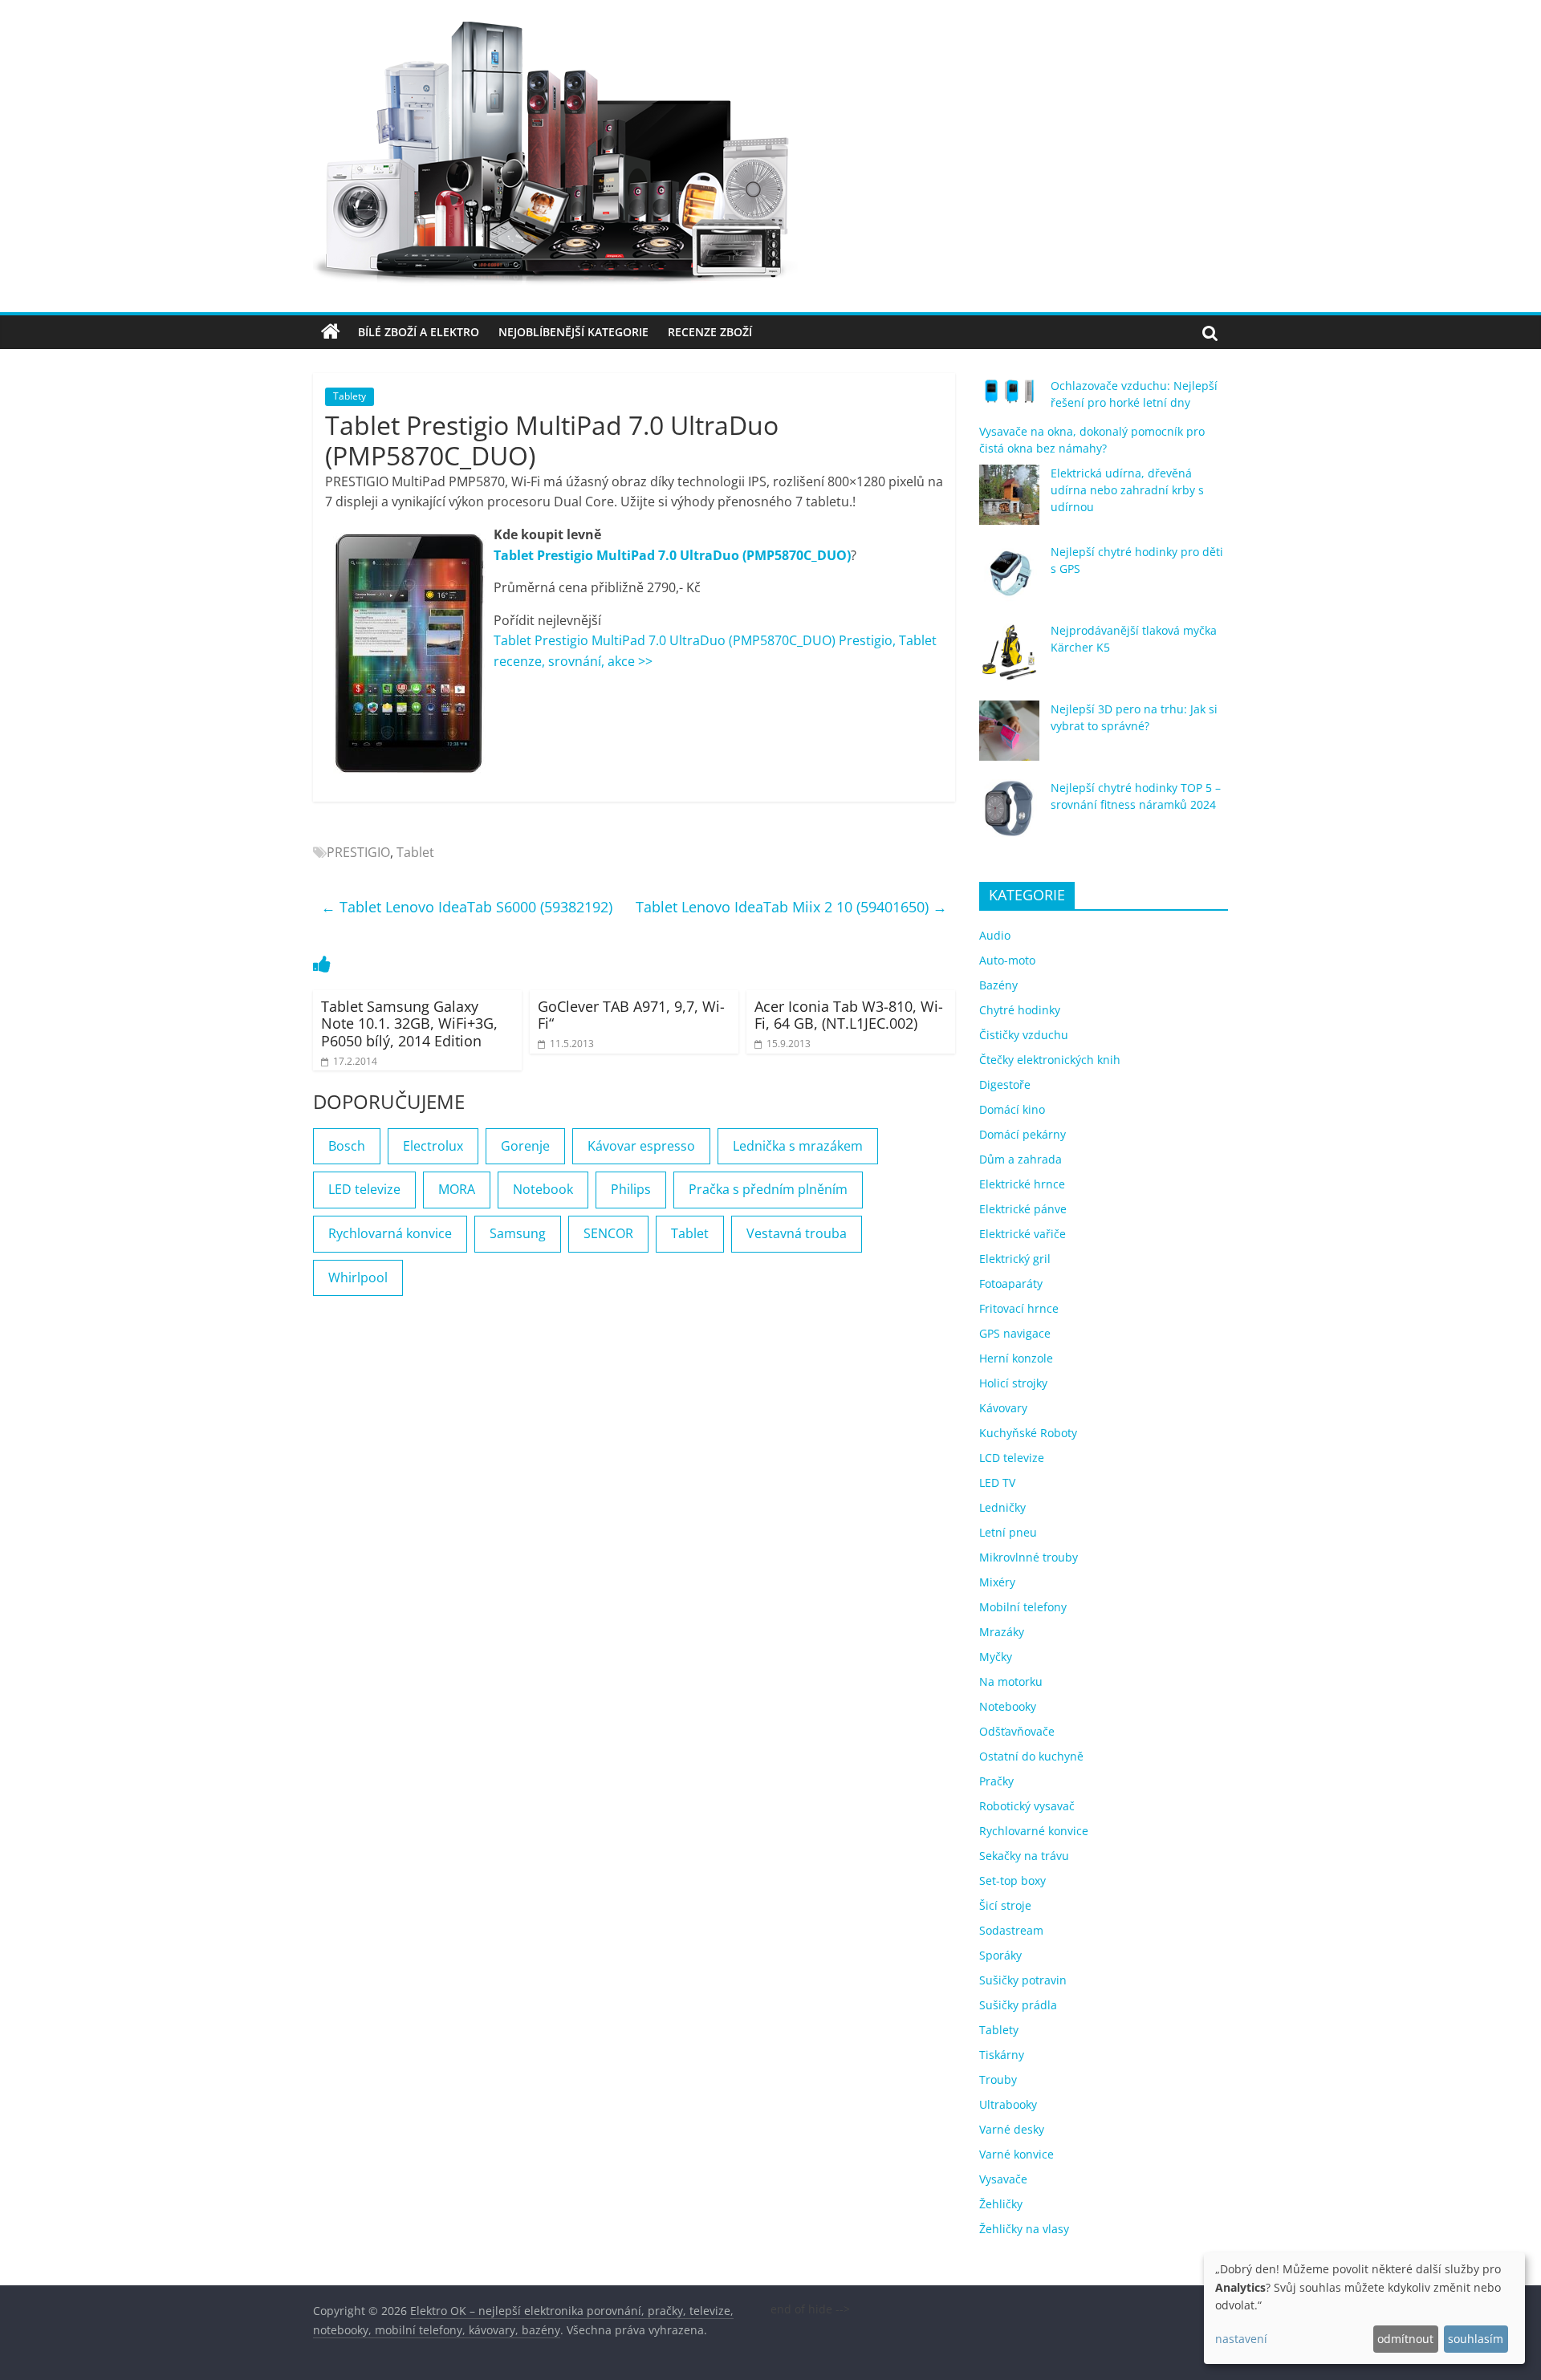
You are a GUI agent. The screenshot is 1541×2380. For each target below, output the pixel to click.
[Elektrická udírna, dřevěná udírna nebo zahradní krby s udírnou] (1009, 502)
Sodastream (1011, 1930)
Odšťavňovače (1017, 1731)
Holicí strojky (1013, 1383)
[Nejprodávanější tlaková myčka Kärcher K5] (1009, 659)
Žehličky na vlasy (1024, 2229)
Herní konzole (1016, 1358)
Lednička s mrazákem (798, 1146)
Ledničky (1002, 1507)
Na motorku (1011, 1681)
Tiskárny (1002, 2055)
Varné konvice (1016, 2154)
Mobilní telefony (1023, 1607)
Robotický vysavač (1027, 1806)
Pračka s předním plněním (768, 1189)
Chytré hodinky (1020, 1010)
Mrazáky (1002, 1632)
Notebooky (1008, 1706)
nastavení (1241, 2339)
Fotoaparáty (1011, 1283)
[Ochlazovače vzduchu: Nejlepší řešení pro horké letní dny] (1009, 398)
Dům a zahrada (1021, 1159)
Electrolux (433, 1146)
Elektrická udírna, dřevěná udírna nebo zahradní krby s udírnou (1127, 490)
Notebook (543, 1189)
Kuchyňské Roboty (1028, 1433)
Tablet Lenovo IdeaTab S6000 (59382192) (467, 907)
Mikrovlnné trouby (1029, 1557)
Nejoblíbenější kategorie (573, 332)
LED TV (997, 1482)
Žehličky (1001, 2204)
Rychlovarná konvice (390, 1233)
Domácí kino (1012, 1109)
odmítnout (1405, 2339)
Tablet (415, 852)
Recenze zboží (710, 332)
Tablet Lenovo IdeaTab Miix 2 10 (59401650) (791, 907)
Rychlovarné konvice (1034, 1831)
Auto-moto (1007, 960)
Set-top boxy (1012, 1880)
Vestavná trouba (797, 1233)
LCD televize (1012, 1458)
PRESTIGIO (358, 852)
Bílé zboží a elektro (419, 332)
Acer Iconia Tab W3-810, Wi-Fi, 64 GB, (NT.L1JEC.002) (849, 1015)
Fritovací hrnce (1019, 1308)
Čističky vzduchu (1024, 1035)
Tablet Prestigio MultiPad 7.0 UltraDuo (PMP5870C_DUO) (672, 555)
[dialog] (1364, 2308)
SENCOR (608, 1233)
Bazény (998, 985)
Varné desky (1012, 2129)
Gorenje (525, 1146)
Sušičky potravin (1023, 1980)
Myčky (996, 1657)
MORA (457, 1189)
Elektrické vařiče (1023, 1234)
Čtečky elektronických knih (1050, 1060)
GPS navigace (1015, 1333)
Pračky (996, 1781)
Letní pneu (1008, 1532)
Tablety (350, 396)
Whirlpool (358, 1277)
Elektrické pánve (1023, 1209)
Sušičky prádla (1018, 2005)
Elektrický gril (1015, 1259)
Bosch (347, 1146)
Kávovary (1003, 1408)
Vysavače (1003, 2179)
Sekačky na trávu (1024, 1856)
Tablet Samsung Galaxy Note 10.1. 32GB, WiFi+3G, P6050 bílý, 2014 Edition (409, 1023)
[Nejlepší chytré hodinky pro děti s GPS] (1009, 581)
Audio (995, 935)
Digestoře (1005, 1084)
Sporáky (1000, 1955)
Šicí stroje (1005, 1905)
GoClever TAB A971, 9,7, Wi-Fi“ (631, 1015)
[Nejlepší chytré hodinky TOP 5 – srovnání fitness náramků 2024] (1009, 816)
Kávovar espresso (641, 1146)
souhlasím (1476, 2339)
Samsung (518, 1233)
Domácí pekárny (1023, 1134)
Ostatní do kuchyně (1031, 1756)
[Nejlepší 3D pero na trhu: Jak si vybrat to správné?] (1009, 738)
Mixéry (997, 1582)
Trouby (998, 2079)
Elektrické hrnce (1022, 1184)
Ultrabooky (1008, 2104)
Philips (631, 1189)
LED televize (364, 1189)
